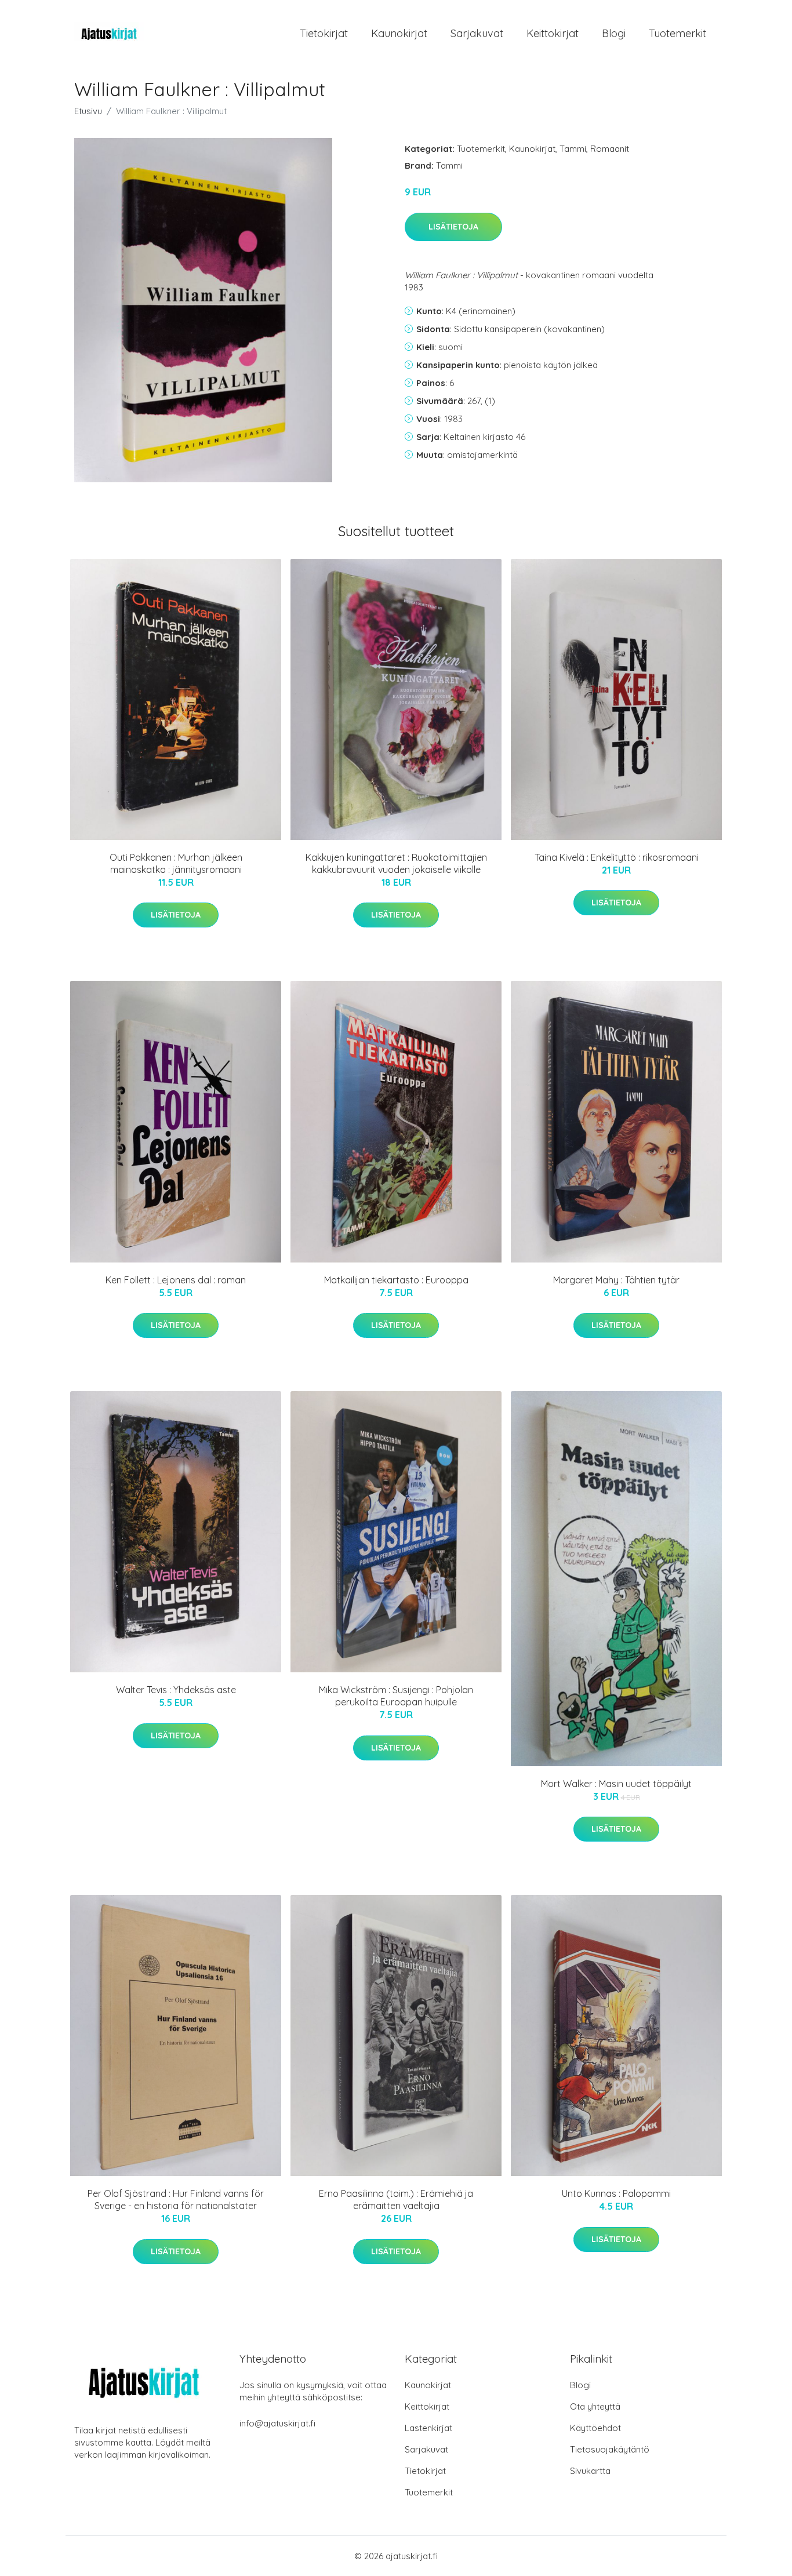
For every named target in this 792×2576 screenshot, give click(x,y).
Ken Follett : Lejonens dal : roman (176, 1280)
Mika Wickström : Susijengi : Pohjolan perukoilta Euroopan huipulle (396, 1696)
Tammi (573, 149)
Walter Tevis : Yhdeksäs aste (176, 1690)
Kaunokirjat (399, 33)
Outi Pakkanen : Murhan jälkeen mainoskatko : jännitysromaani (176, 863)
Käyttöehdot (595, 2428)
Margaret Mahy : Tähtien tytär (616, 1280)
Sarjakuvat (477, 33)
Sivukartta (590, 2471)
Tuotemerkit (677, 33)
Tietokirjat (324, 33)
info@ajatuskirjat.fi (277, 2423)
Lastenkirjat (428, 2428)
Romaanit (610, 149)
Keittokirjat (553, 33)
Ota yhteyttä (595, 2406)
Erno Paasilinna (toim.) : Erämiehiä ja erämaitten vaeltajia (396, 2200)
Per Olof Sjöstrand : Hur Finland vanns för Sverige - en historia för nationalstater (176, 2200)
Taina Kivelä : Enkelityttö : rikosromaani (617, 857)
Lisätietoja (453, 227)
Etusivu (88, 111)
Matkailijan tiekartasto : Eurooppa (396, 1280)
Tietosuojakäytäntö (610, 2449)
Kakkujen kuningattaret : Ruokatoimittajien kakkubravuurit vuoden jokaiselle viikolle (396, 863)
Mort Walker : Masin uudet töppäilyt (616, 1784)
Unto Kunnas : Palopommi (616, 2193)
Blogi (614, 33)
